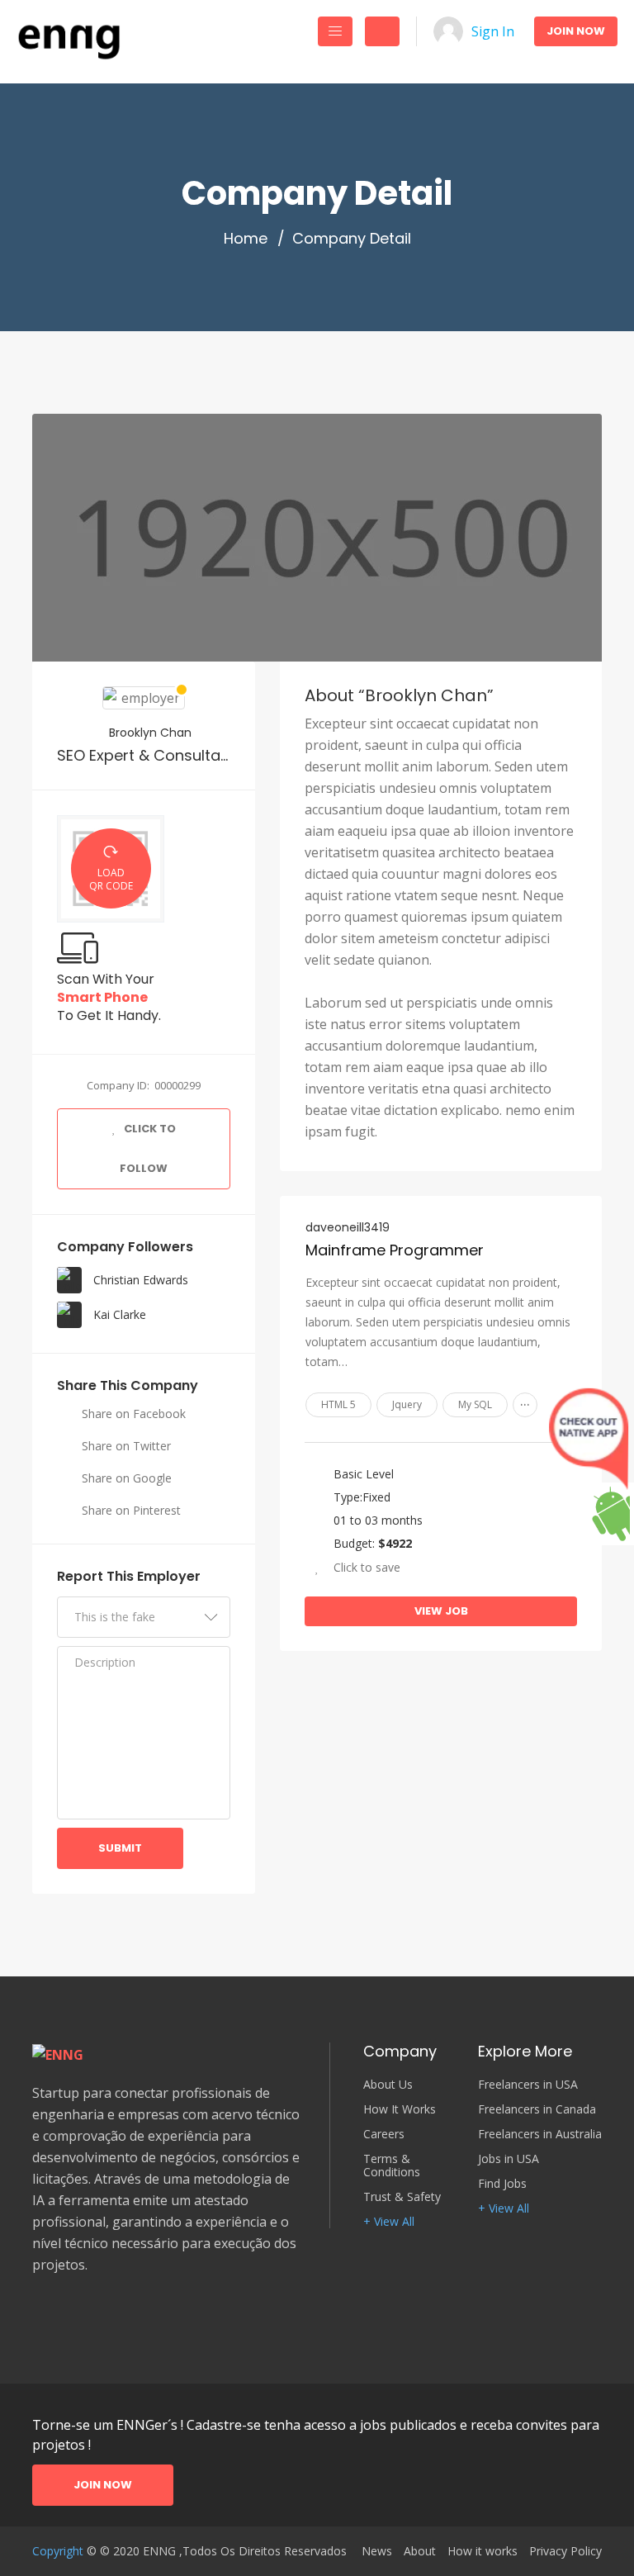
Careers (384, 2134)
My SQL (475, 1404)
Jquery (407, 1404)
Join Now (576, 31)
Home (246, 239)
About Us (388, 2085)
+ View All (389, 2222)
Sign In (493, 31)
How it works (483, 2551)
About (420, 2551)
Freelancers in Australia (540, 2134)
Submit (120, 1848)
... (525, 1401)
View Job (441, 1611)
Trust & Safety (402, 2197)
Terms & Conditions (392, 2166)
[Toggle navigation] (335, 31)
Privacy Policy (565, 2551)
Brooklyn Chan (149, 733)
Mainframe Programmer (395, 1250)
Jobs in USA (509, 2159)
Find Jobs (502, 2184)
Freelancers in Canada (537, 2109)
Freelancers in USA (528, 2085)
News (377, 2551)
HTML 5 (338, 1404)
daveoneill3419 (348, 1227)
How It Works (400, 2109)
